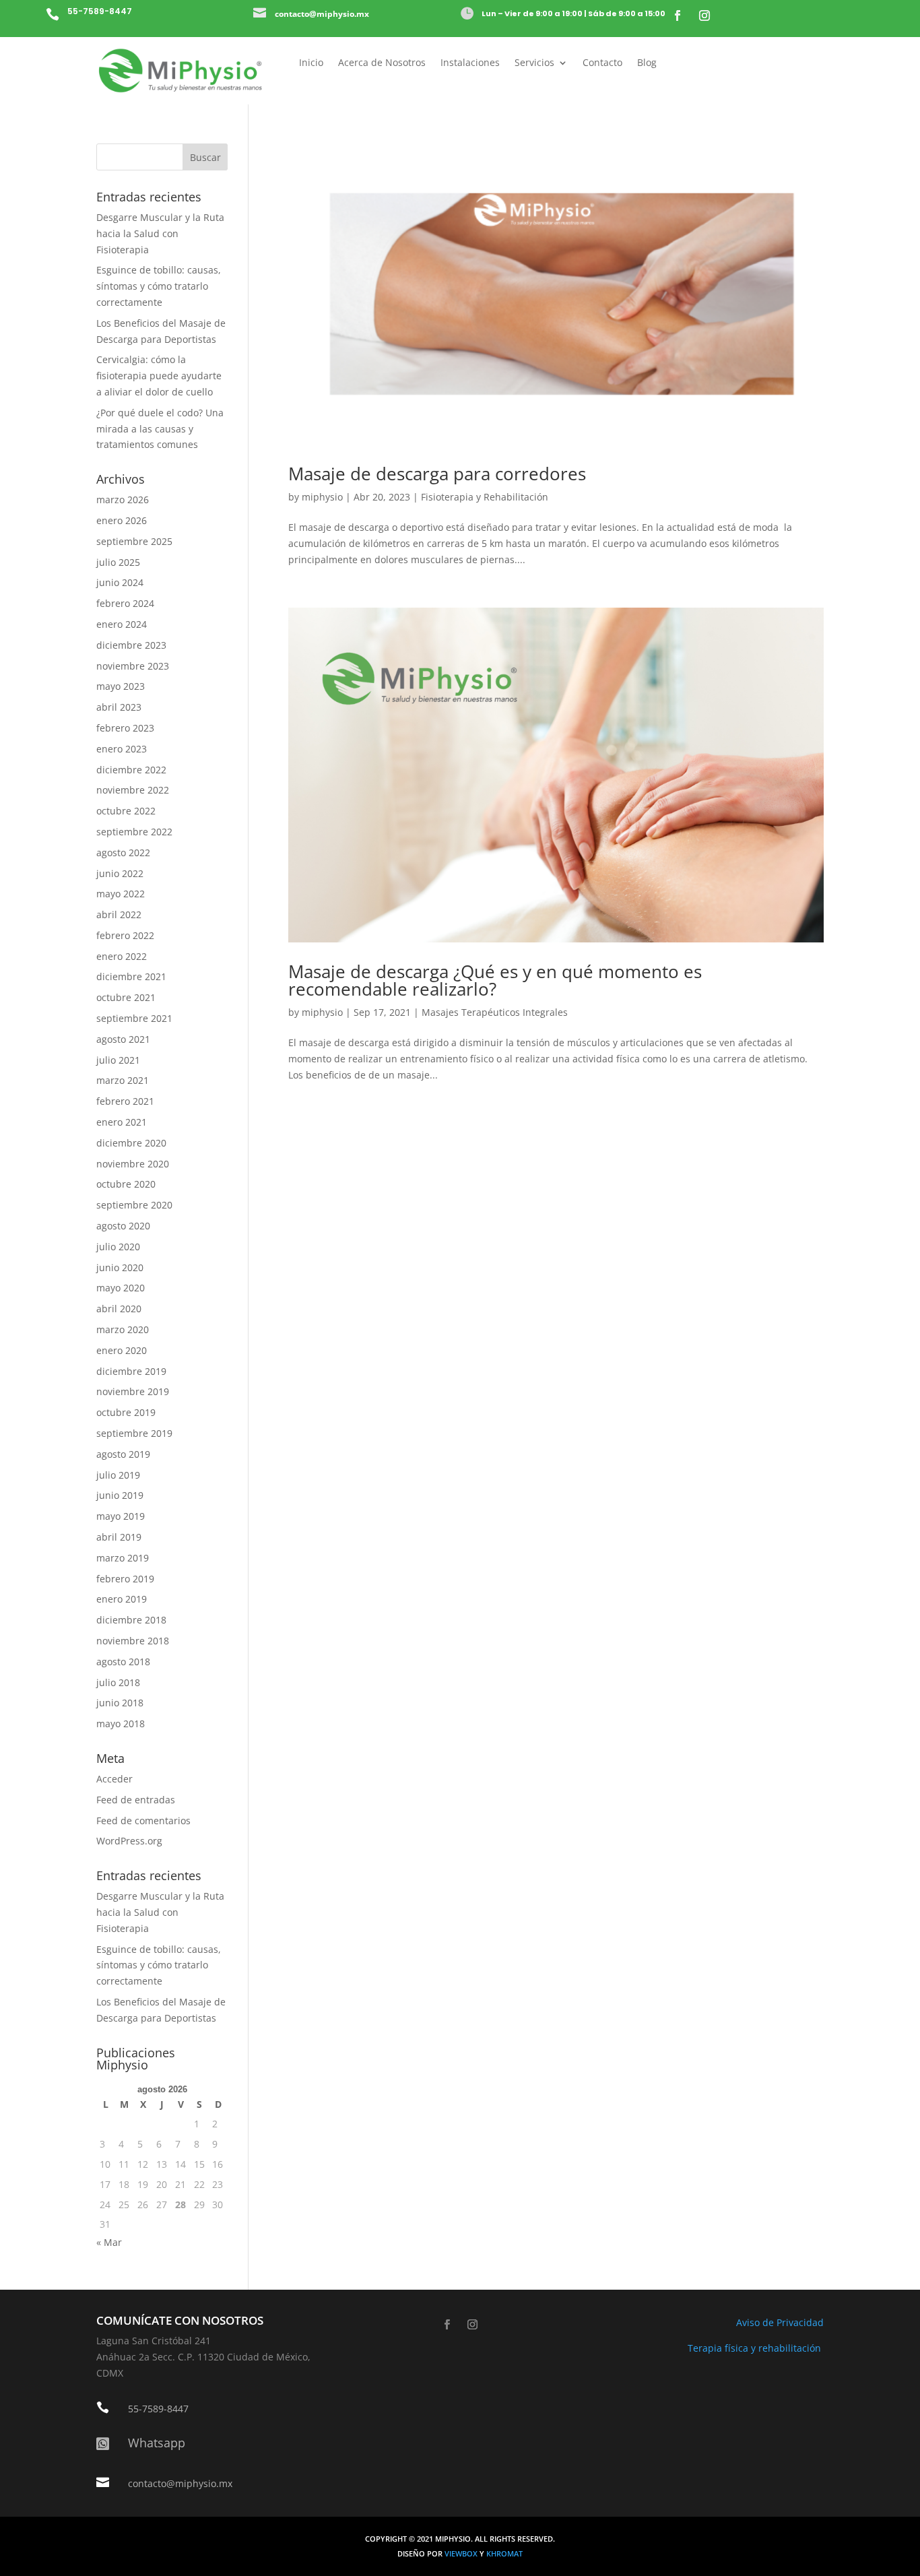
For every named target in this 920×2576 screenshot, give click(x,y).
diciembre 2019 (131, 1371)
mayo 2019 (121, 1516)
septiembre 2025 (134, 541)
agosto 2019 (123, 1454)
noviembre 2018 (133, 1641)
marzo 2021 (123, 1080)
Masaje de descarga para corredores (437, 474)
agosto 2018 (123, 1662)
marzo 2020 (123, 1329)
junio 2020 (120, 1267)
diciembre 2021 (131, 976)
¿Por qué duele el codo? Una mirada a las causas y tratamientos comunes (160, 429)
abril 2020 (119, 1309)
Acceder (114, 1779)
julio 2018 (118, 1682)
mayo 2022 (121, 894)
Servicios (534, 63)
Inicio (311, 63)
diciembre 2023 (131, 645)
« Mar (109, 2242)
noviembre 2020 (133, 1164)
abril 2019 (119, 1537)
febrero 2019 (125, 1579)
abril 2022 (119, 914)
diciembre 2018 (131, 1620)
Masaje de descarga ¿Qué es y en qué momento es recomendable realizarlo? (495, 980)
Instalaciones (470, 63)
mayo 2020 (121, 1288)
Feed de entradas (136, 1800)
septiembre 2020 (134, 1205)
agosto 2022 (123, 852)
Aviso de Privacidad (780, 2322)
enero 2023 (122, 749)
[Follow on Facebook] (678, 15)
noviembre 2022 (133, 790)
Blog (647, 63)
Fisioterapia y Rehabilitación (485, 497)
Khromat (504, 2554)
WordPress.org (129, 1841)
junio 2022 (120, 873)
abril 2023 (119, 707)
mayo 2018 (121, 1724)
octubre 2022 (126, 811)
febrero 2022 (125, 935)
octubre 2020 (126, 1184)
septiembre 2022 (134, 832)
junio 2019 (120, 1495)
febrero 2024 (125, 603)
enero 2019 (122, 1599)
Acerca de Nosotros (382, 63)
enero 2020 (122, 1350)
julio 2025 (118, 562)
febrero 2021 (125, 1101)
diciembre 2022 (131, 770)
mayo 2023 (121, 686)
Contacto (602, 63)
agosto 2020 (123, 1226)
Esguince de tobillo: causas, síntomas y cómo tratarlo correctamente (159, 286)
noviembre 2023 (133, 666)
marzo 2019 (123, 1558)
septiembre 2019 (134, 1433)
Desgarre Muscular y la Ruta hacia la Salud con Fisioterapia (160, 233)
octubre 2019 (126, 1412)
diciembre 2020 (131, 1143)
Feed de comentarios (143, 1821)
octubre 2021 (126, 997)
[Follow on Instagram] (704, 15)
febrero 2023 (125, 728)
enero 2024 (122, 624)
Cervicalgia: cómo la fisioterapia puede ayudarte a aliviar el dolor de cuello (159, 376)
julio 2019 (118, 1475)
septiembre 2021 (134, 1018)
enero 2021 (122, 1122)
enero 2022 (122, 956)
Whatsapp (157, 2443)
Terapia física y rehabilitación (756, 2348)
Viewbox (462, 2554)
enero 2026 (122, 520)
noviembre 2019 (133, 1391)
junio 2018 (120, 1703)
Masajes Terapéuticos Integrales (495, 1012)
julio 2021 (118, 1060)
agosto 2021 (123, 1039)
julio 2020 (118, 1247)
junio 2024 (120, 582)
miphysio (322, 497)
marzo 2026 (123, 500)
